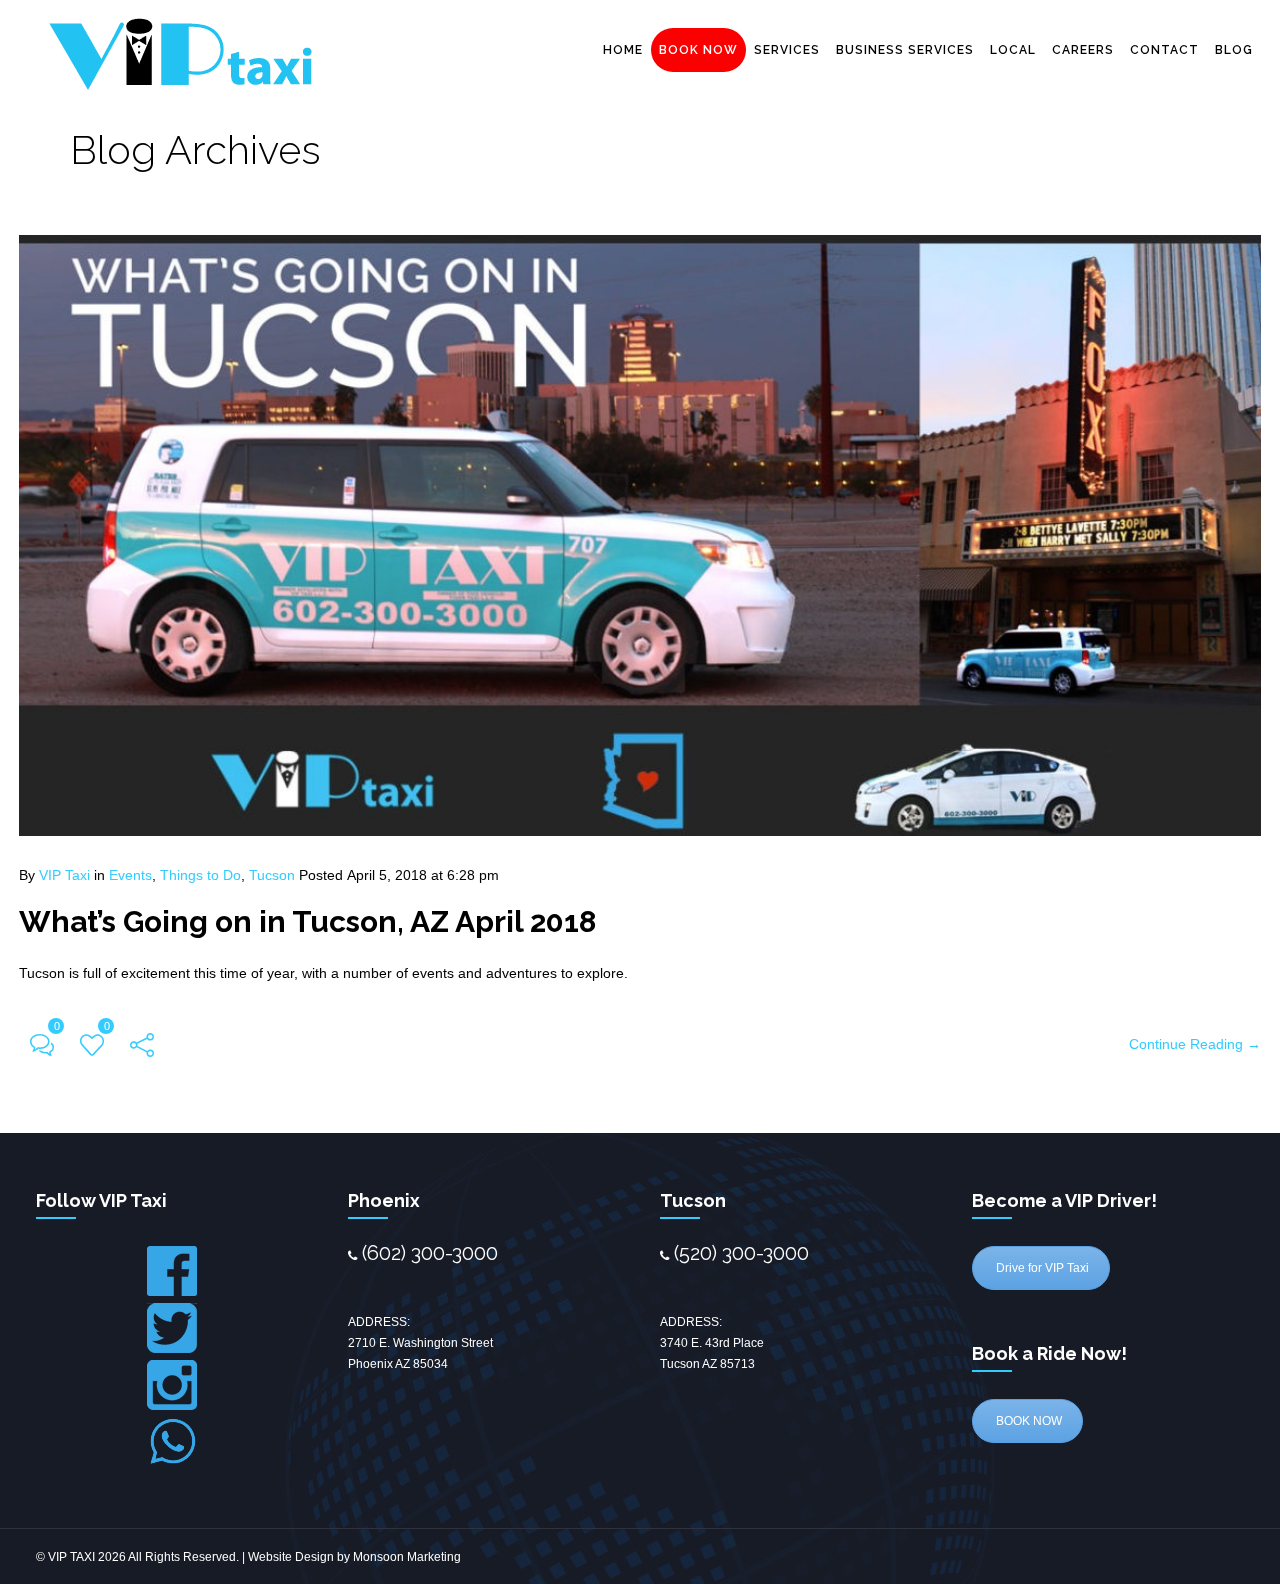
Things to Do (200, 875)
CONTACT (1164, 50)
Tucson (272, 875)
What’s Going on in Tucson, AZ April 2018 (307, 921)
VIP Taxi (64, 875)
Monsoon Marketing (407, 1557)
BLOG (1234, 50)
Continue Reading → (1195, 1044)
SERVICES (787, 50)
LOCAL (1013, 50)
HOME (623, 50)
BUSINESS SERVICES (905, 50)
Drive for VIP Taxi (1041, 1268)
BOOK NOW (698, 50)
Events (130, 875)
